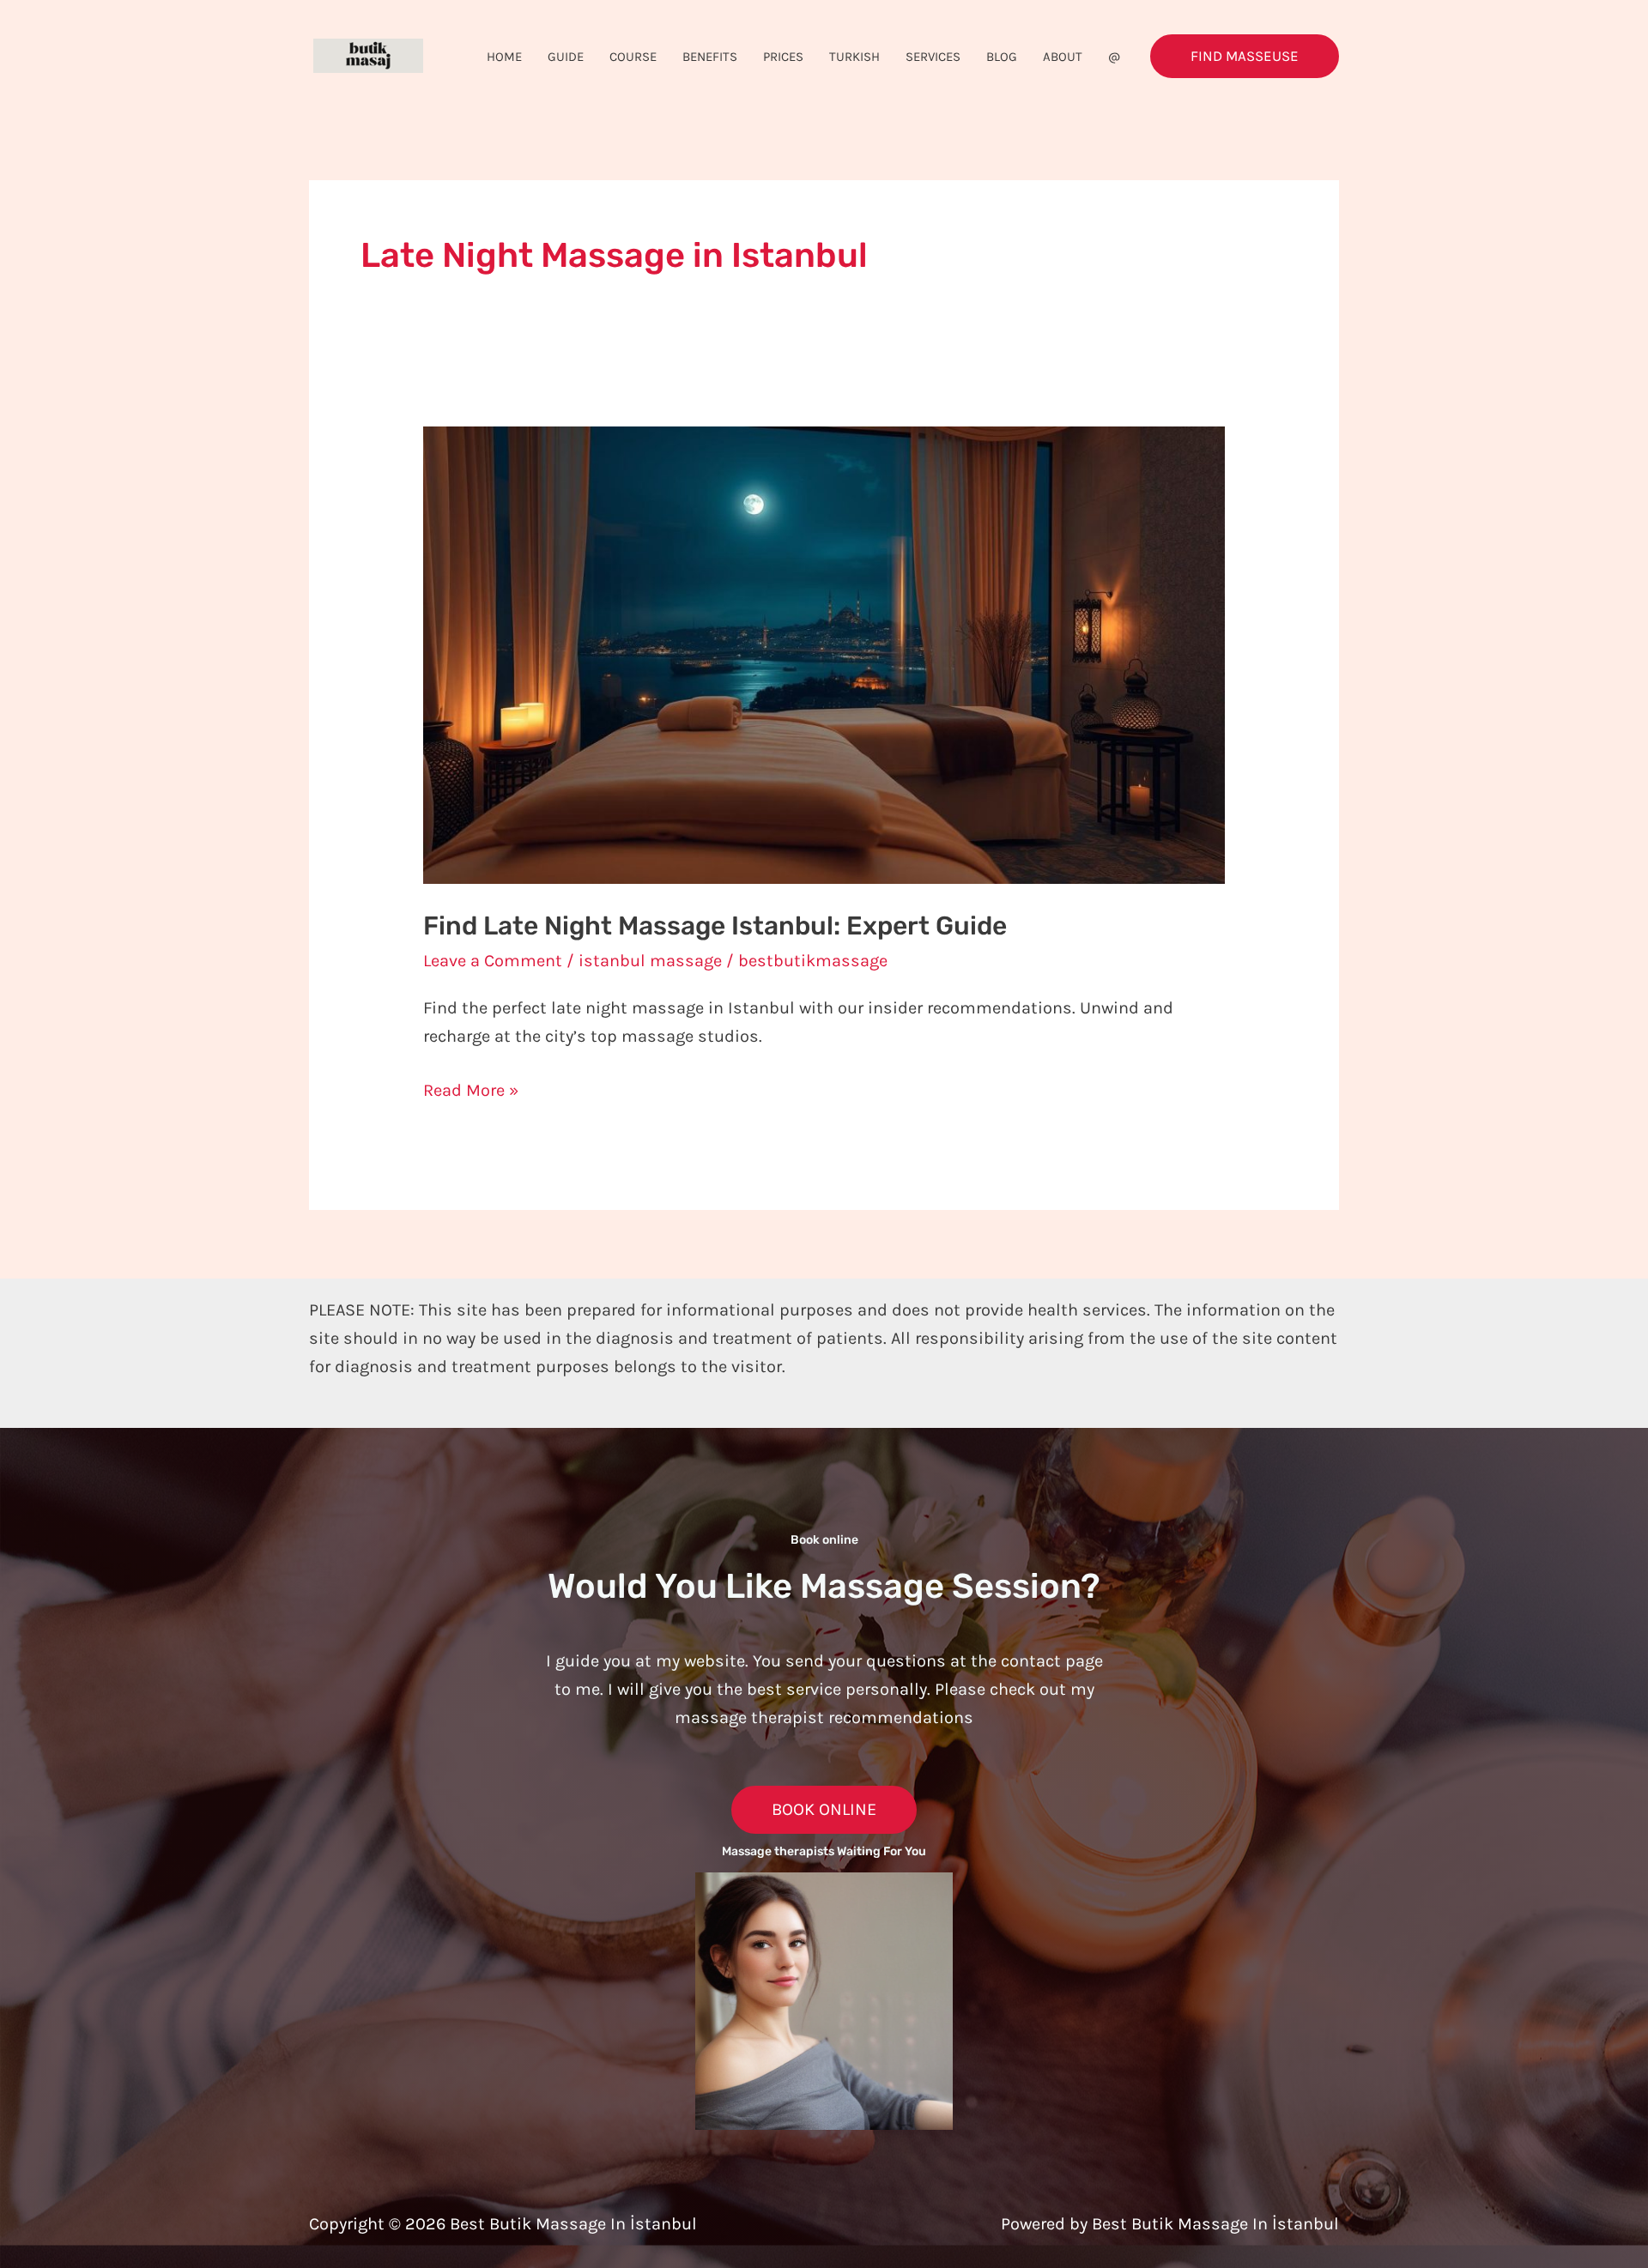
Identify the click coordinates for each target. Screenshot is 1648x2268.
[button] (1245, 56)
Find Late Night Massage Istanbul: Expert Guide (715, 926)
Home (504, 57)
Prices (783, 57)
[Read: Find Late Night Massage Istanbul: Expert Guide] (824, 653)
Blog (1002, 57)
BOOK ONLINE (824, 1809)
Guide (566, 57)
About (1063, 57)
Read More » (471, 1088)
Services (933, 57)
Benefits (710, 57)
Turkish (854, 57)
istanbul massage (650, 961)
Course (633, 57)
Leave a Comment (493, 961)
